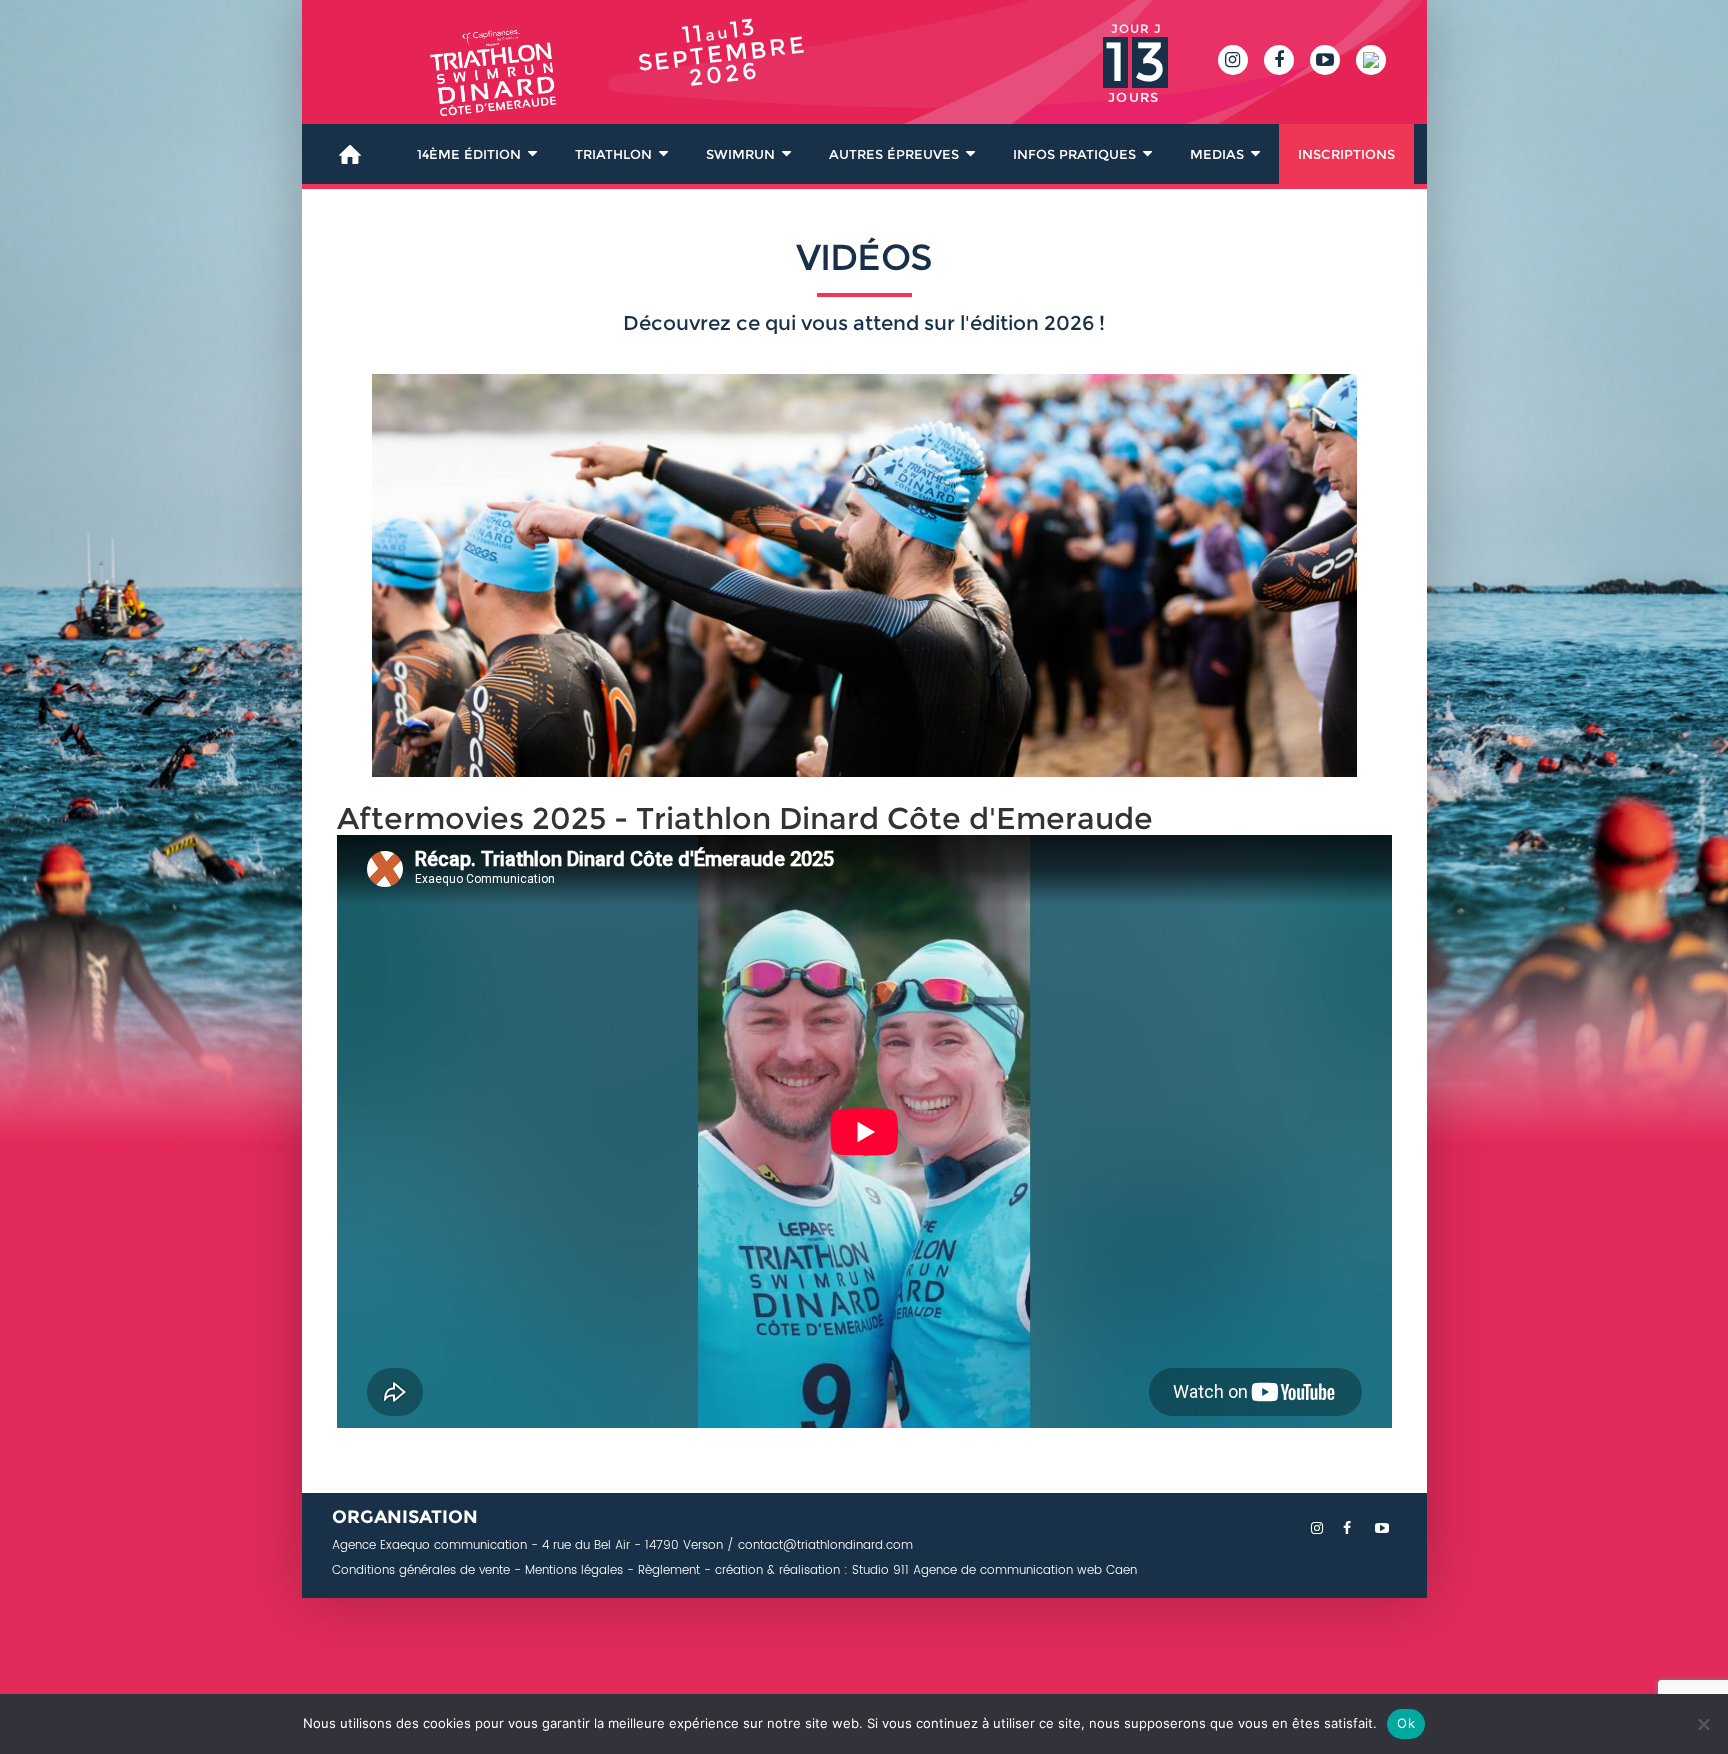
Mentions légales (574, 1570)
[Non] (1703, 1724)
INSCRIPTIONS (1346, 154)
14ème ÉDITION (469, 154)
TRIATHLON (613, 154)
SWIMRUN (740, 154)
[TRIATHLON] (467, 84)
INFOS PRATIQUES (1074, 154)
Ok (1406, 1723)
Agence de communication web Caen (1023, 1570)
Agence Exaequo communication (429, 1545)
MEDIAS (1217, 154)
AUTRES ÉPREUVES (894, 154)
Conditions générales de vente (421, 1570)
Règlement (669, 1570)
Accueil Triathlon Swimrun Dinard (350, 154)
